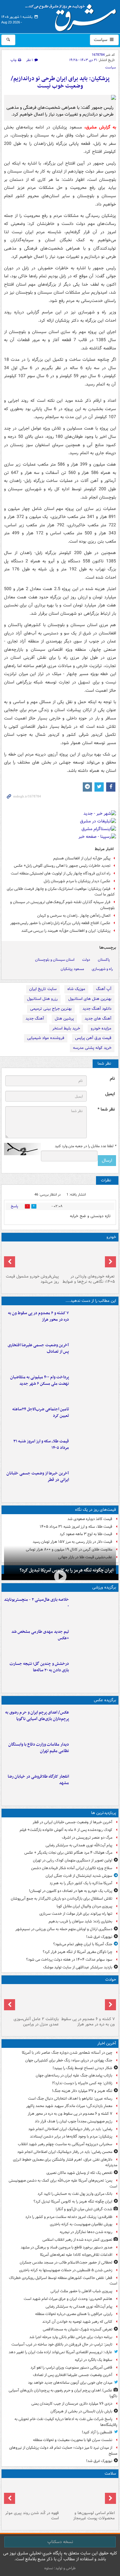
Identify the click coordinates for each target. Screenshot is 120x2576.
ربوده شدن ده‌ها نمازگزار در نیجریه (86, 2232)
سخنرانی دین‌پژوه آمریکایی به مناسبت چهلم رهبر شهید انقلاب (65, 2144)
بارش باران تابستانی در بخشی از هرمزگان (81, 2411)
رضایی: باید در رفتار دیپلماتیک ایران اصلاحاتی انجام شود (70, 2129)
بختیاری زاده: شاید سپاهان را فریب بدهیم (80, 1921)
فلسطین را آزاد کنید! (97, 2432)
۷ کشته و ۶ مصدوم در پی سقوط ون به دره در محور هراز (38, 1316)
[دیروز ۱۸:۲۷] (94, 1387)
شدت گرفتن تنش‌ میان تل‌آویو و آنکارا (84, 2209)
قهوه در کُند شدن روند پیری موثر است (32, 2516)
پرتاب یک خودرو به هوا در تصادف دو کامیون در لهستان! (71, 1891)
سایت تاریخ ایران (43, 989)
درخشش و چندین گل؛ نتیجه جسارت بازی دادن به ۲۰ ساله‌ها (39, 1667)
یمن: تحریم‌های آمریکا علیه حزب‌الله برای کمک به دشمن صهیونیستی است (63, 2183)
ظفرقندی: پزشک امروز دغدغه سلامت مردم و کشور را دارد (69, 2217)
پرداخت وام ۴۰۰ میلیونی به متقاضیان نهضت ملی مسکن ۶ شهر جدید (40, 1380)
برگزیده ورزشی (104, 1587)
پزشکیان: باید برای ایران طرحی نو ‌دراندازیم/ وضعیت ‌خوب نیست (60, 82)
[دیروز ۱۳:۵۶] (94, 1451)
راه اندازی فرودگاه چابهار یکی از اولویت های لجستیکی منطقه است (61, 873)
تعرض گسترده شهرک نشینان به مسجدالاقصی (78, 2329)
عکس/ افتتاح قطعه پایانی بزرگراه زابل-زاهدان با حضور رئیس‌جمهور (60, 923)
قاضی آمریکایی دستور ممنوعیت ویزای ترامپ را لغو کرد (71, 2368)
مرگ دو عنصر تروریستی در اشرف (87, 1838)
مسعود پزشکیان (72, 969)
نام (112, 1079)
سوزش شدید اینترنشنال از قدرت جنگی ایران (79, 1876)
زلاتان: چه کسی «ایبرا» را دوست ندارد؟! (82, 2083)
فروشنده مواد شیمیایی (46, 1038)
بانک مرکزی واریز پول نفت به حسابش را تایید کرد (75, 2194)
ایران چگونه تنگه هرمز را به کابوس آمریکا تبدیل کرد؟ (73, 2201)
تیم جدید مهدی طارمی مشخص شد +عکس (40, 1635)
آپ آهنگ (104, 989)
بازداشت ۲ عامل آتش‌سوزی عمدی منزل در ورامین (36, 2022)
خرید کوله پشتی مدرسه (92, 1048)
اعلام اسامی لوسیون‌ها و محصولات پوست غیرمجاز (94, 2516)
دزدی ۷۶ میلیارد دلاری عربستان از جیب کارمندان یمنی (72, 2404)
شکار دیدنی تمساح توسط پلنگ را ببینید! (82, 2068)
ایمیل (110, 1094)
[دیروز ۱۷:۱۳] (94, 1419)
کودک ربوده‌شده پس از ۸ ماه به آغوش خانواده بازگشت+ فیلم (66, 1830)
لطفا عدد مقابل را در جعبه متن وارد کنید (85, 1146)
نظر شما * (106, 1109)
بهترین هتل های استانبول (90, 999)
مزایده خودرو (101, 1028)
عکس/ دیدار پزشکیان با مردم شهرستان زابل (77, 881)
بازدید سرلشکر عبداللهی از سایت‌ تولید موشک (78, 1967)
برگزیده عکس (105, 1700)
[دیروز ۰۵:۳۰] (32, 2494)
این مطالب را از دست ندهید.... (91, 1301)
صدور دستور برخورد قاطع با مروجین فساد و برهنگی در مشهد (66, 2247)
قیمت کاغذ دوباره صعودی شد (90, 1519)
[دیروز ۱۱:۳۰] (94, 1673)
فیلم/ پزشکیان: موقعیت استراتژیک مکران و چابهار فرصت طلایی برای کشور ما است (61, 892)
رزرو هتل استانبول (42, 999)
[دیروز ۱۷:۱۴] (94, 1609)
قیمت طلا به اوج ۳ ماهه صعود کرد (86, 1534)
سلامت (110, 2474)
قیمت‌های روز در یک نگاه (96, 1510)
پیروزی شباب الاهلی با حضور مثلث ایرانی (81, 2291)
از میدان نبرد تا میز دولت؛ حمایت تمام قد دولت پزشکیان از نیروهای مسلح (63, 2451)
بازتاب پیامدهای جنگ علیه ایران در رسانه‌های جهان (74, 2075)
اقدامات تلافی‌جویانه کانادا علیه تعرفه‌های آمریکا (76, 2255)
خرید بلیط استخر (66, 1028)
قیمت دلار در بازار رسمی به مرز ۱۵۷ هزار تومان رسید (72, 1542)
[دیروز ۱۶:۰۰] (94, 1786)
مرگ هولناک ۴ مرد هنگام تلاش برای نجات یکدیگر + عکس (68, 1853)
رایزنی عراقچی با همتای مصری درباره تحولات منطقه (74, 2314)
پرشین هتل (64, 1019)
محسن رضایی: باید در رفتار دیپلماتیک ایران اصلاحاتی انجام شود (65, 2152)
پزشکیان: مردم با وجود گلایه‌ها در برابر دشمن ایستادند (71, 2136)
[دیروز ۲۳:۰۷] (94, 1323)
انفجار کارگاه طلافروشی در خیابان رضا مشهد (38, 1780)
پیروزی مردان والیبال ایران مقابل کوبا (84, 1906)
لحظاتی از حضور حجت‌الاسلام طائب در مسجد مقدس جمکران (66, 2262)
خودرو (111, 1237)
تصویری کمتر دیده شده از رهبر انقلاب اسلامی (77, 2240)
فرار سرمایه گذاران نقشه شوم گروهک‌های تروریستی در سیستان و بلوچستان (62, 905)
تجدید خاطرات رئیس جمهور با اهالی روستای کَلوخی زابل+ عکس (62, 866)
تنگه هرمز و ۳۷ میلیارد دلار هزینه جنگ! (82, 2091)
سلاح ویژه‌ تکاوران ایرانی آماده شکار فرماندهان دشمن (72, 1868)
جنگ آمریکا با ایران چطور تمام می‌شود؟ (83, 1944)
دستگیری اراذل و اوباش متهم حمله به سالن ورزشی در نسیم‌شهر (64, 1929)
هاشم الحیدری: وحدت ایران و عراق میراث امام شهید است (68, 2299)
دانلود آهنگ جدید (97, 1009)
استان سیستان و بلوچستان (55, 960)
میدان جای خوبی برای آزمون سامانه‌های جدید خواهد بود (70, 2383)
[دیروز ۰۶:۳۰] (88, 2494)
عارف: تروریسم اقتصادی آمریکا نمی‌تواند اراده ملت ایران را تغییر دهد (60, 2352)
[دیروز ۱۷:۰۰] (94, 1754)
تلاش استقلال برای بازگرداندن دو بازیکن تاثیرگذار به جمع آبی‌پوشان (62, 1899)
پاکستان (104, 960)
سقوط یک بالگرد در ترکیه (94, 2360)
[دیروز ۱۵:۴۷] (94, 1641)
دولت (86, 960)
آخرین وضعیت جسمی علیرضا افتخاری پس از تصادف (38, 1348)
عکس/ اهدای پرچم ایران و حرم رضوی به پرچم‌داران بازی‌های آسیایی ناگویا (37, 1716)
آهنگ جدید (35, 1019)
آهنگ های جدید (98, 1019)
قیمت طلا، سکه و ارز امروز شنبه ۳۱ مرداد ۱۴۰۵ (41, 1445)
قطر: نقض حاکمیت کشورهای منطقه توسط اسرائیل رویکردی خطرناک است (63, 2281)
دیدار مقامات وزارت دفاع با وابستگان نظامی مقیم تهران (39, 1748)
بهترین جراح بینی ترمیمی (51, 1009)
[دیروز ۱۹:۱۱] (94, 1722)
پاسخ (14, 1206)
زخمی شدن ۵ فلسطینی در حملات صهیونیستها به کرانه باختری (66, 2270)
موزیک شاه (76, 989)
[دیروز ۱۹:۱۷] (94, 1355)
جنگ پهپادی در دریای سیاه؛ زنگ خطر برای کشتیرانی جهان (69, 2060)
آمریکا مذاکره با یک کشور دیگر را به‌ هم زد (81, 1883)
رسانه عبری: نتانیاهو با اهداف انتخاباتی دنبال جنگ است (70, 2099)
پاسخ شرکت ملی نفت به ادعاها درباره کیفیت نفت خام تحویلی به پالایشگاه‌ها (66, 2422)
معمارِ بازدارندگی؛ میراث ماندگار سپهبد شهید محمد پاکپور (69, 2106)
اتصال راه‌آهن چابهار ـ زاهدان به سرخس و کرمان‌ (74, 916)
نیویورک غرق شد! (99, 1937)
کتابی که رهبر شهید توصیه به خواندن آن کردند (77, 2322)
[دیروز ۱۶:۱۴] (88, 1258)
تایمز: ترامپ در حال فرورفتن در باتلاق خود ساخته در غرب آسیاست (62, 2344)
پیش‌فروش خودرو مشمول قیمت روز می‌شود (32, 1279)
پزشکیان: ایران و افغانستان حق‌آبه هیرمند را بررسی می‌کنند (66, 931)
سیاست (101, 40)
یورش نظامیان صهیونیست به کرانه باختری (81, 2224)
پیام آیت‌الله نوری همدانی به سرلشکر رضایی (79, 1845)
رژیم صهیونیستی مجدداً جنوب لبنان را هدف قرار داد (74, 2121)
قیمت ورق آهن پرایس (93, 1038)
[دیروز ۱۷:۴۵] (32, 2000)
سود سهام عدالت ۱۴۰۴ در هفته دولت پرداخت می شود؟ (69, 1960)
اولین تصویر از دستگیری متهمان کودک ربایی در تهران (73, 1860)
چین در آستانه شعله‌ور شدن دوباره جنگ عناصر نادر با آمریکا (67, 2053)
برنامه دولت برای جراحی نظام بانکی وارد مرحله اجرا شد (71, 2337)
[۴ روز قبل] (32, 1258)
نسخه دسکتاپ (60, 2542)
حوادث (111, 1980)
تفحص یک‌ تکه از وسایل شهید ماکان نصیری (79, 2173)
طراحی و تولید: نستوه (60, 2568)
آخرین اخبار (107, 2043)
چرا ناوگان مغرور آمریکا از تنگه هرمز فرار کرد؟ (78, 1952)
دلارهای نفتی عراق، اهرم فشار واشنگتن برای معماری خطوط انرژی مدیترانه (65, 2162)
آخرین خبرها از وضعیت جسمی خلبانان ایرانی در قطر (38, 1477)
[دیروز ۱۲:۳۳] (94, 1483)
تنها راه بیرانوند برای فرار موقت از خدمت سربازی (76, 1914)
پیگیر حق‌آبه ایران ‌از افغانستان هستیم (82, 858)
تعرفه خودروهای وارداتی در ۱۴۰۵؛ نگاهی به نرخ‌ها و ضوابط (89, 1279)
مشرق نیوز (73, 15)
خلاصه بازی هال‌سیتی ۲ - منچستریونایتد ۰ (36, 1603)
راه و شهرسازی (102, 969)
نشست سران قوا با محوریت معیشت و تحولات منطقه (73, 2440)
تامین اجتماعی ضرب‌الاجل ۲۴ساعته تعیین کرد (41, 1412)
